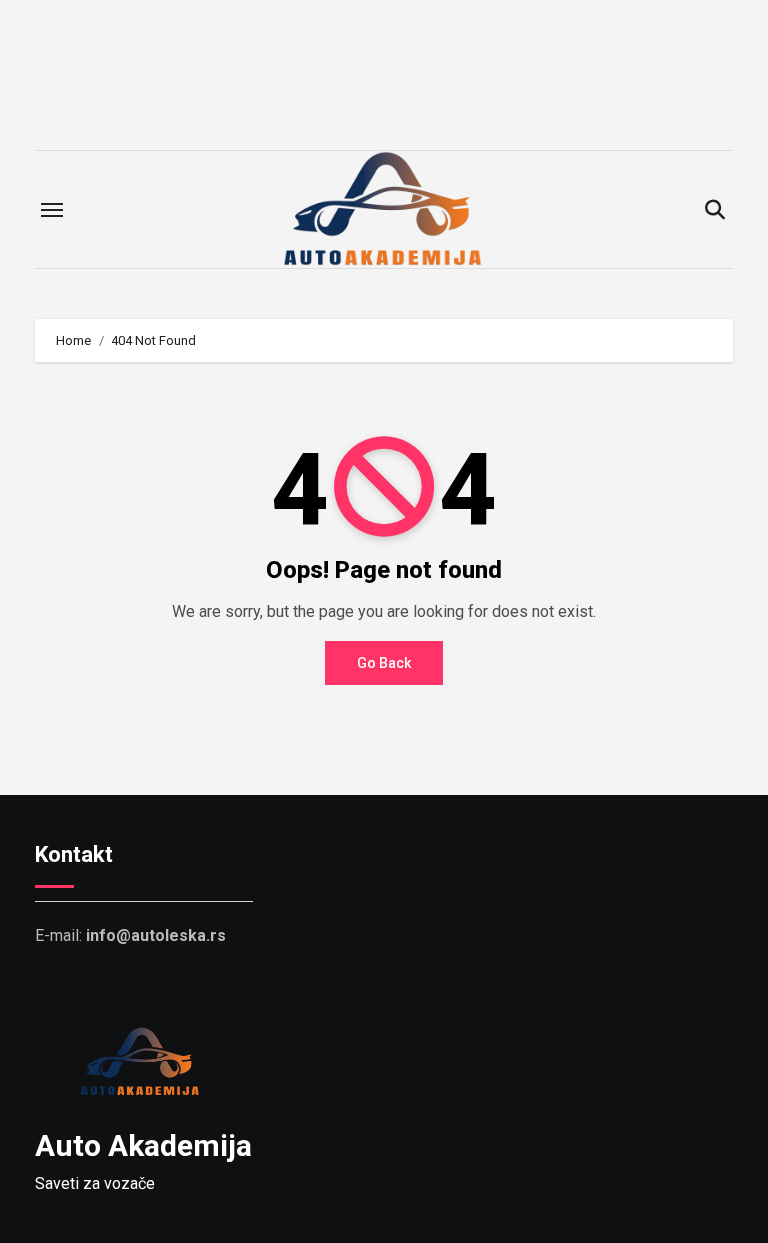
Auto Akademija (143, 1145)
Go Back (384, 663)
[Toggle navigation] (52, 210)
